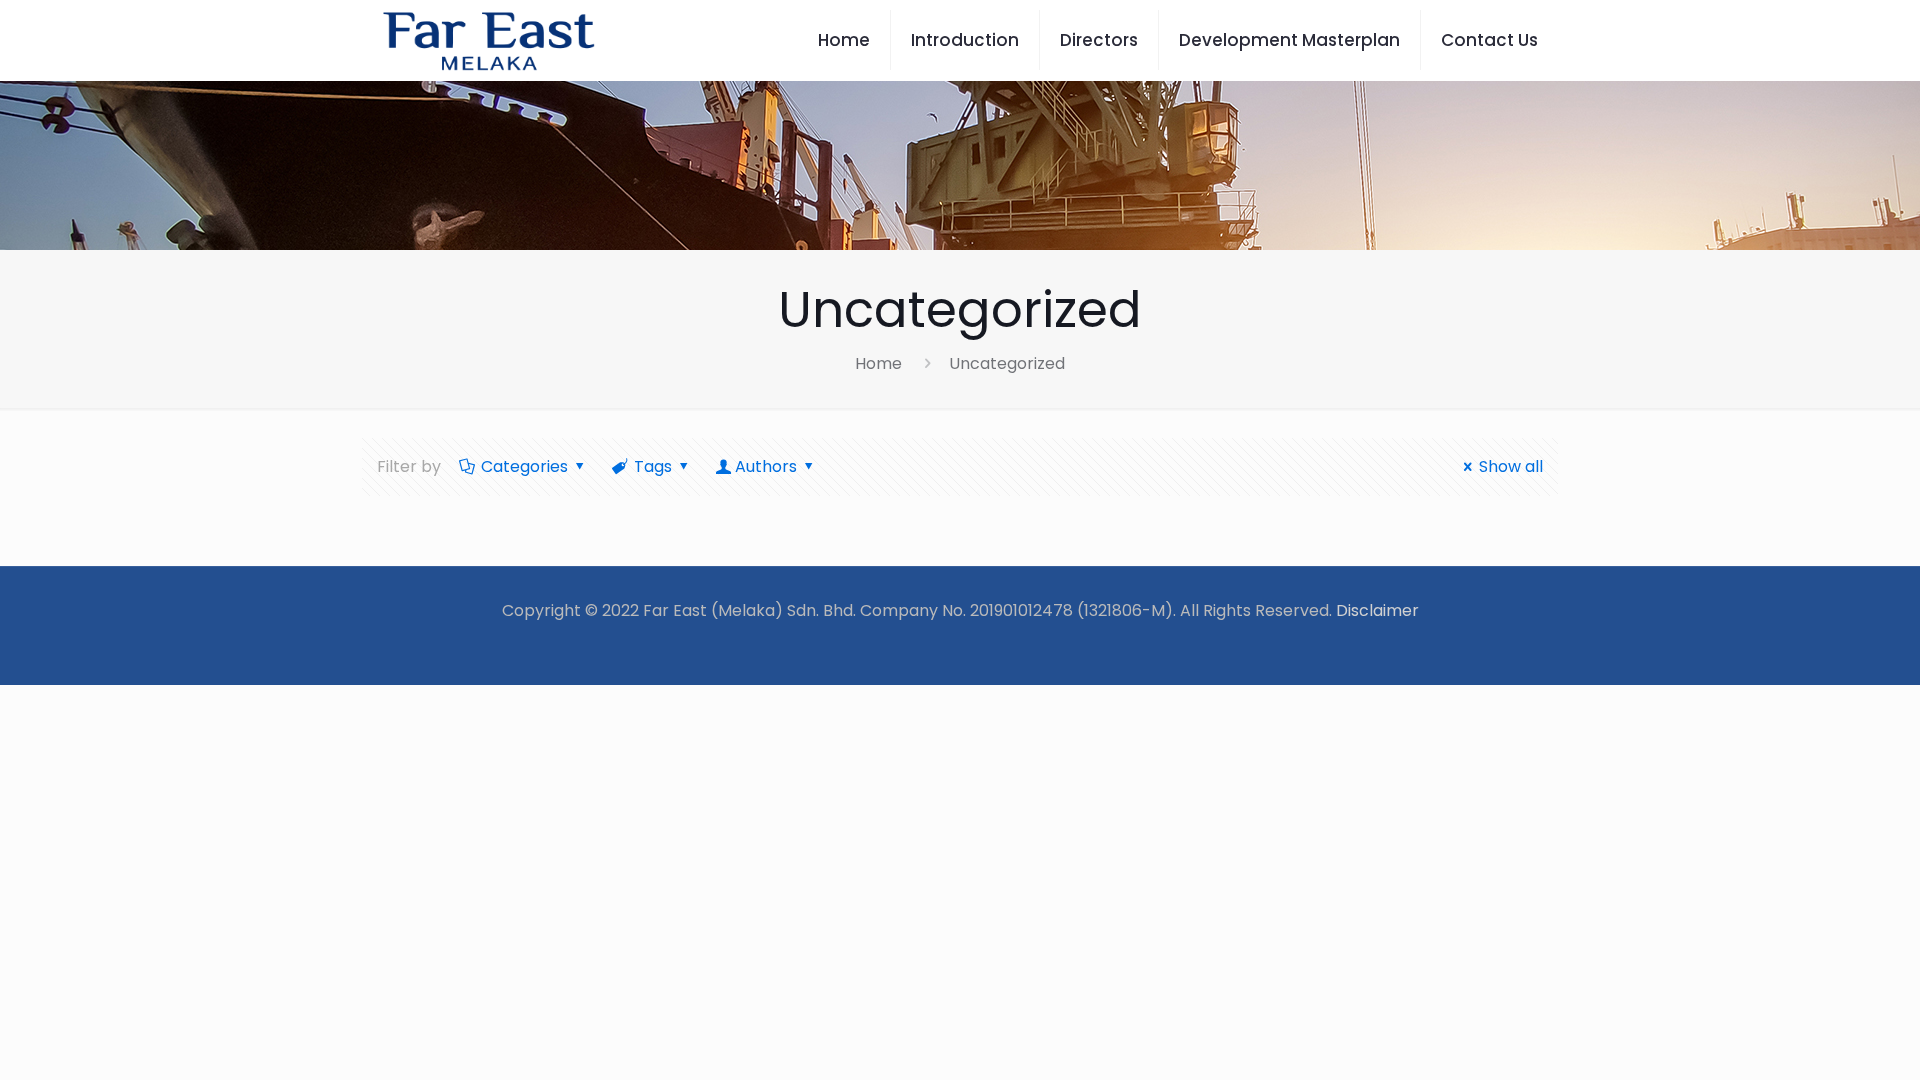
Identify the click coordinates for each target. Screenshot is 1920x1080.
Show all (1511, 466)
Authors (766, 466)
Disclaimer (1377, 610)
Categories (524, 466)
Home (878, 363)
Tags (653, 466)
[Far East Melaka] (488, 40)
